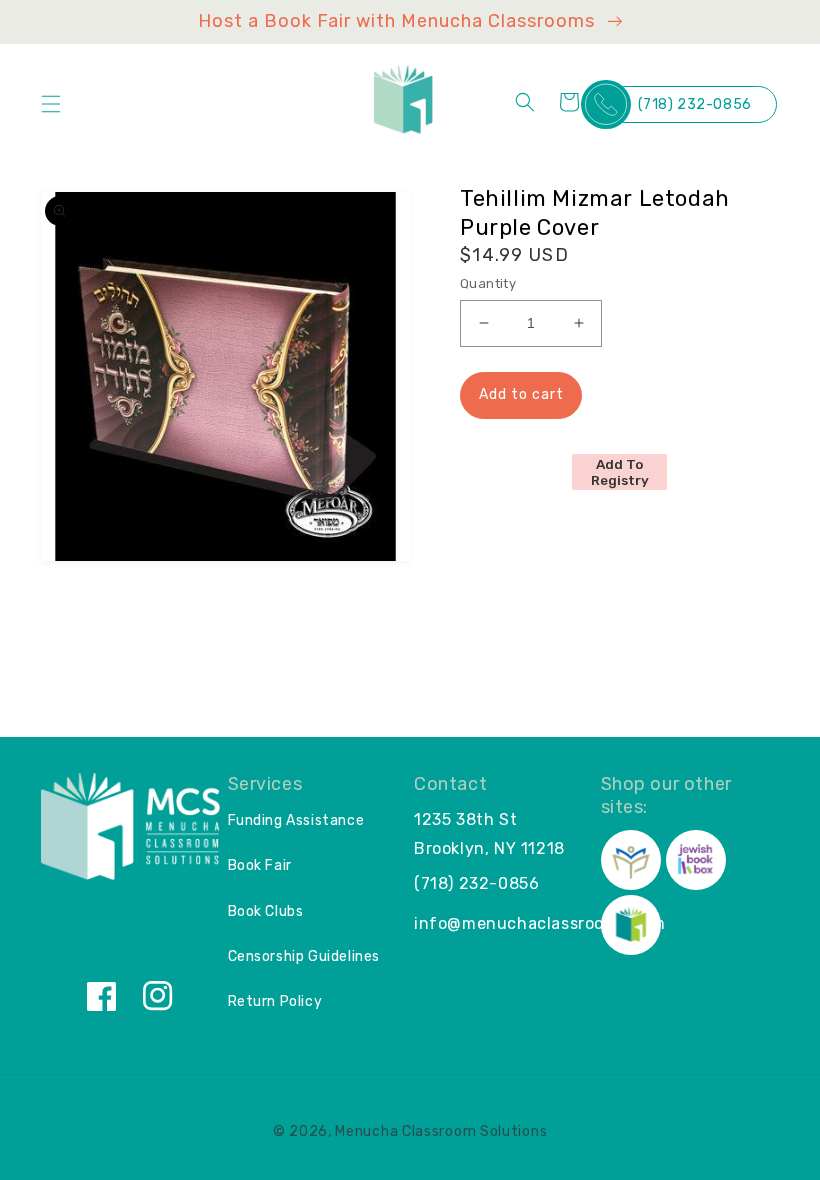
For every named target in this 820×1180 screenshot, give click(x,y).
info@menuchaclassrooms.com (540, 923)
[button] (51, 104)
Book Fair (260, 865)
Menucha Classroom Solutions (441, 1131)
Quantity (488, 283)
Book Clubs (266, 911)
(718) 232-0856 (695, 104)
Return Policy (275, 1001)
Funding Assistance (296, 820)
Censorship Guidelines (304, 956)
